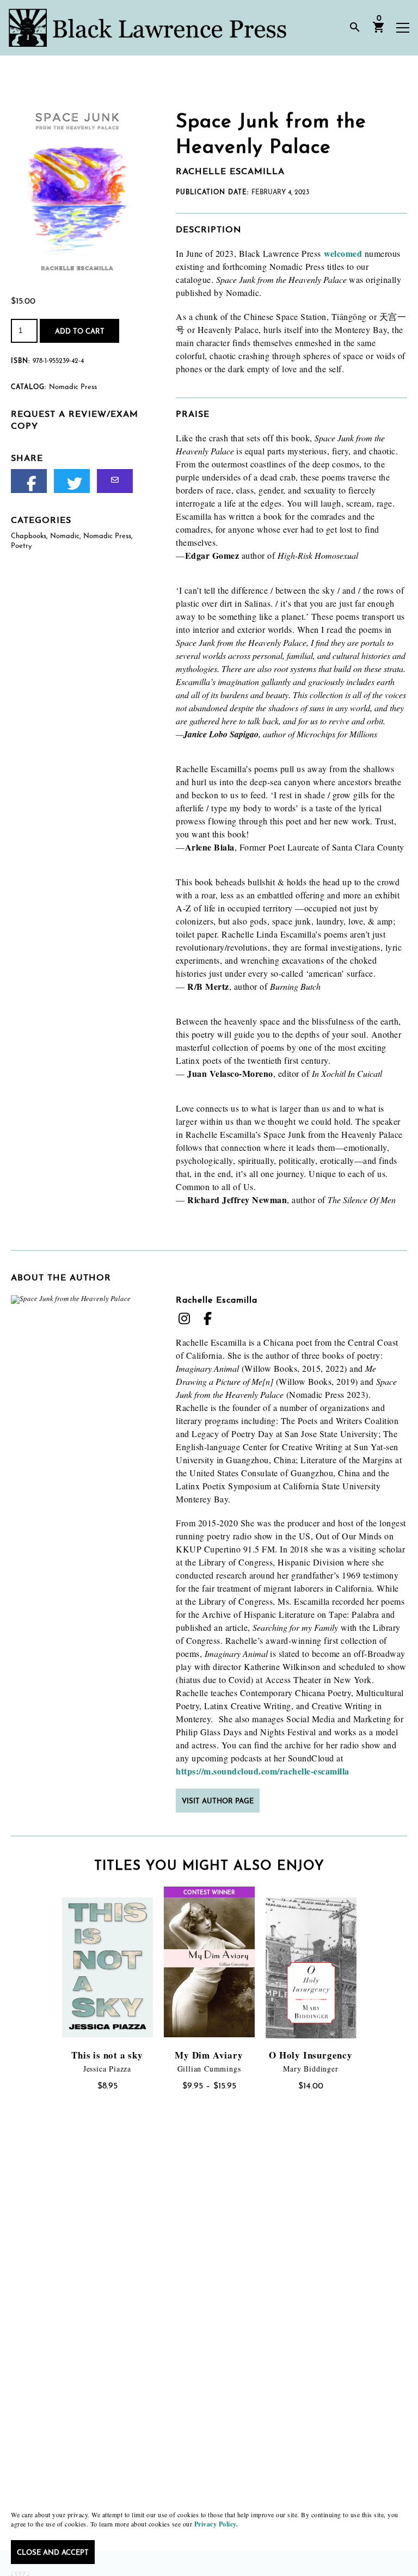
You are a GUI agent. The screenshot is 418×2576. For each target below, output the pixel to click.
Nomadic (65, 536)
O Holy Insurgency (311, 2055)
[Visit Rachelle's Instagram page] (184, 1318)
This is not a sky (107, 2055)
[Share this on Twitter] (72, 481)
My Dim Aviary (209, 2055)
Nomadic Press (107, 536)
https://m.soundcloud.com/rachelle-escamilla (263, 1771)
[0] (379, 31)
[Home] (147, 28)
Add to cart (80, 332)
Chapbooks (29, 536)
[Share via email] (115, 481)
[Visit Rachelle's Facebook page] (207, 1318)
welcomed (343, 253)
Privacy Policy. (216, 2524)
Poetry (21, 546)
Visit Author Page (218, 1801)
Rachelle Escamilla (217, 1301)
